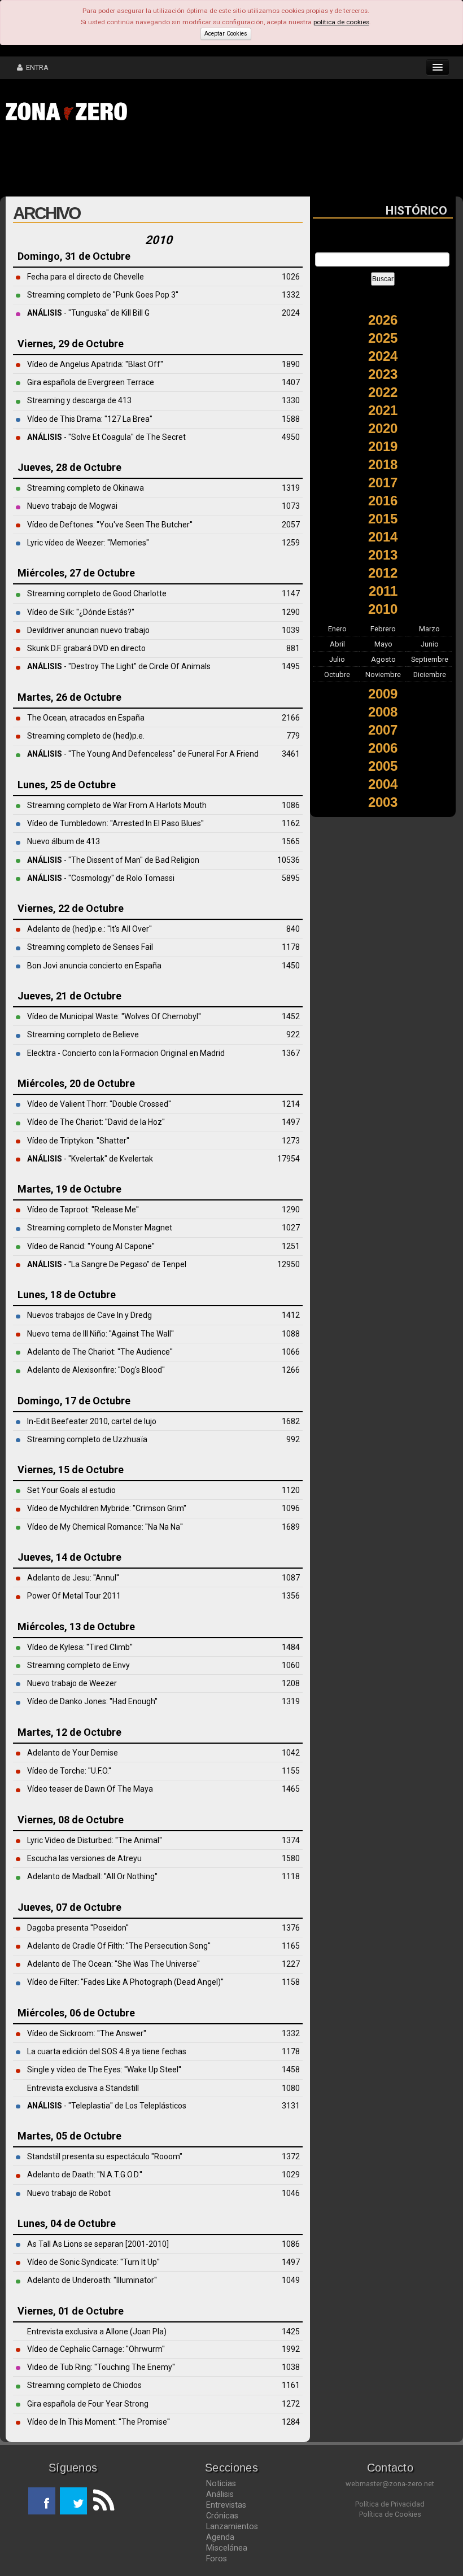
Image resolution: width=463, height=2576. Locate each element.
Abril (337, 644)
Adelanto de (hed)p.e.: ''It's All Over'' (89, 929)
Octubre (337, 674)
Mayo (383, 644)
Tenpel (174, 1264)
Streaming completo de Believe (83, 1034)
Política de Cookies (390, 2514)
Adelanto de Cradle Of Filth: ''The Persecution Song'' (119, 1946)
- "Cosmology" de (77, 878)
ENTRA (36, 67)
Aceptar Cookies (226, 34)
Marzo (429, 629)
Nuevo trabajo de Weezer (72, 1683)
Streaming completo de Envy (78, 1665)
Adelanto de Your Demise (73, 1753)
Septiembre (430, 659)
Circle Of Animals (180, 666)
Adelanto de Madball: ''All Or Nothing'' (92, 1876)
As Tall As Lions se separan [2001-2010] (98, 2244)
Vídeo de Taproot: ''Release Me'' (83, 1210)
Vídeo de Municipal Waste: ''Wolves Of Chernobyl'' (114, 1016)
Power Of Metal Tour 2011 (74, 1596)
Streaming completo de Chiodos (84, 2385)
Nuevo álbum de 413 (64, 841)
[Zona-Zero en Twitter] (73, 2501)
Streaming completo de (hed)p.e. (86, 736)
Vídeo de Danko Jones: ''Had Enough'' (92, 1701)
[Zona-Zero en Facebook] (42, 2501)
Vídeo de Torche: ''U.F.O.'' (69, 1771)
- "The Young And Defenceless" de (108, 754)
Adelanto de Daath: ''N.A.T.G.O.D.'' (85, 2175)
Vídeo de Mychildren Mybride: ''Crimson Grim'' (107, 1508)
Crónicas (222, 2516)
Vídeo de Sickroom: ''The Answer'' (87, 2033)
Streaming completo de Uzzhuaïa (87, 1439)
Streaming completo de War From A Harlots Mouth (117, 805)
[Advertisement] (175, 163)
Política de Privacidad (390, 2504)
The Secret (166, 437)
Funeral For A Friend (223, 754)
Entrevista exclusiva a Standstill (83, 2088)
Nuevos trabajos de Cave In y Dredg (89, 1315)
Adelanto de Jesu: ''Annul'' (73, 1578)
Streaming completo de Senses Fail (90, 947)
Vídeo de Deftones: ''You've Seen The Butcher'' (110, 525)
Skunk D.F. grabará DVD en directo (86, 648)
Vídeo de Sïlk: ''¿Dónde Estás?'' (81, 612)
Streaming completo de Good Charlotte (97, 593)
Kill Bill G (136, 313)
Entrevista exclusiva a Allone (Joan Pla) (97, 2332)
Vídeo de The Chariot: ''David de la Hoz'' (96, 1122)
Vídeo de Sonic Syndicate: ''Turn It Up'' (93, 2262)
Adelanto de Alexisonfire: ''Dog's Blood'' (96, 1370)
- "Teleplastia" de (76, 2106)
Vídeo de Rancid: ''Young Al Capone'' (91, 1246)
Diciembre (430, 674)
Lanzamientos (232, 2526)
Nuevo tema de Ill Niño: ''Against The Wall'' (101, 1334)
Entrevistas (226, 2505)
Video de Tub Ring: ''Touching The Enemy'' (101, 2367)
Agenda (220, 2537)
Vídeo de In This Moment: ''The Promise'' (99, 2422)
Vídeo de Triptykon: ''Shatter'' (78, 1141)
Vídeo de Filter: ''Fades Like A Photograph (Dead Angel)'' (125, 1982)
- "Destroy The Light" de (88, 666)
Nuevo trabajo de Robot (69, 2193)
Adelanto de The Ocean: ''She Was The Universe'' (113, 1964)
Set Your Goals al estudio (71, 1490)
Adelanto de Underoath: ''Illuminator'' (92, 2280)
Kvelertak (136, 1159)
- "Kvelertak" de (73, 1159)
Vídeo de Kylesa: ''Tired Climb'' (80, 1647)
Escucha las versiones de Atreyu (84, 1858)
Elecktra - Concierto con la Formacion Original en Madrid (126, 1053)
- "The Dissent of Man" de (91, 860)
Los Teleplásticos (156, 2106)
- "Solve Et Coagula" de (87, 437)
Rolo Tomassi (150, 878)
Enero (337, 629)
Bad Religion (177, 860)
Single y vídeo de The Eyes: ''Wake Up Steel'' (104, 2069)
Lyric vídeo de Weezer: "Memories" (88, 543)
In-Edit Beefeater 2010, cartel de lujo (92, 1421)
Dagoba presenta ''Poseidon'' (78, 1928)
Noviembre (383, 674)
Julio (337, 659)
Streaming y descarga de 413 (79, 400)
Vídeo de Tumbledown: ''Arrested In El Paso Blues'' (115, 823)
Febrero (383, 629)
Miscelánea (227, 2548)
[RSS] (101, 2501)
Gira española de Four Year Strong (88, 2404)
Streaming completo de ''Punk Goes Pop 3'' (103, 295)
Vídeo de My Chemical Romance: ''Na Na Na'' (105, 1527)
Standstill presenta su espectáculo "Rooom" (105, 2156)
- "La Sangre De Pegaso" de (95, 1264)
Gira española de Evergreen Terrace (91, 382)
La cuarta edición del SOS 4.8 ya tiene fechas (107, 2051)
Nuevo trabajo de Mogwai (72, 506)
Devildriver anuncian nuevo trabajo (88, 630)
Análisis (220, 2494)
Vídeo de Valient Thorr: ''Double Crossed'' (99, 1104)
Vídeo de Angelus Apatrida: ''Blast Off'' (95, 364)
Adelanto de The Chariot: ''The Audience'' (100, 1352)
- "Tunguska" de (74, 313)
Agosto (383, 659)
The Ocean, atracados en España (86, 718)
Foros (217, 2558)
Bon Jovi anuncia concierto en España (94, 966)
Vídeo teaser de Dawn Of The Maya (90, 1789)
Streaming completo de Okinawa (86, 488)
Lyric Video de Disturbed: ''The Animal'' (95, 1840)
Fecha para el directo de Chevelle (86, 277)
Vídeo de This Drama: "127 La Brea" (90, 419)
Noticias (221, 2483)
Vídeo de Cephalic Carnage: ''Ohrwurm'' (96, 2349)
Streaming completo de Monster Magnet (100, 1228)
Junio (430, 644)
